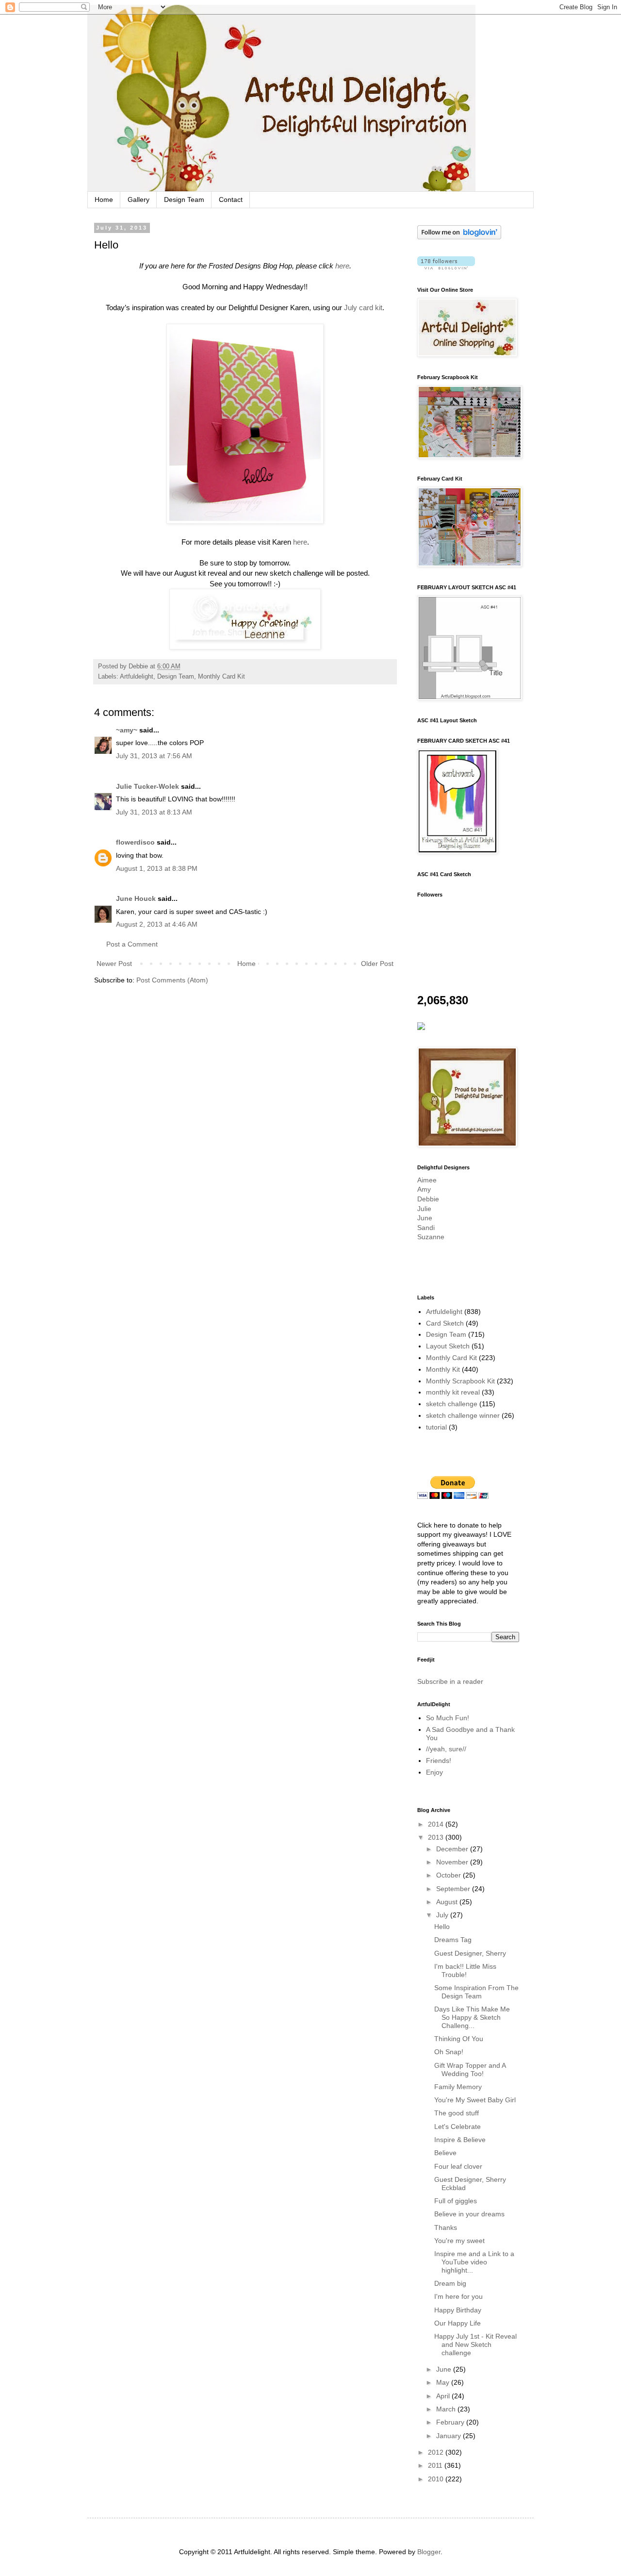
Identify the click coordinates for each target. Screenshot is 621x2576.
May (444, 2382)
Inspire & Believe (460, 2140)
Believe (445, 2153)
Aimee (427, 1180)
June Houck (136, 898)
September (454, 1889)
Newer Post (114, 964)
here (342, 266)
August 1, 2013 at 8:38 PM (157, 868)
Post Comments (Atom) (172, 980)
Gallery (139, 199)
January (449, 2436)
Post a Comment (132, 944)
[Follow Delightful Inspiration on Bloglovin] (459, 237)
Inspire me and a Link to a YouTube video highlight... (474, 2262)
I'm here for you (458, 2296)
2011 (436, 2465)
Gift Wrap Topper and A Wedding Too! (470, 2069)
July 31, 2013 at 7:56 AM (154, 756)
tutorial (436, 1427)
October (449, 1875)
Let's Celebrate (458, 2127)
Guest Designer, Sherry (470, 1953)
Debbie (428, 1199)
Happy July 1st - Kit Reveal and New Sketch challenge (475, 2344)
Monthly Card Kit (221, 677)
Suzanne (431, 1237)
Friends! (439, 1761)
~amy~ (127, 730)
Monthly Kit (443, 1369)
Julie (424, 1209)
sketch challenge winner (463, 1415)
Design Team (184, 199)
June (425, 1218)
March (447, 2409)
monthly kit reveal (453, 1392)
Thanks (446, 2227)
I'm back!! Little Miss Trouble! (465, 1970)
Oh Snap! (449, 2052)
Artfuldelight (137, 677)
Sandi (426, 1228)
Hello (442, 1927)
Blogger (429, 2552)
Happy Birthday (458, 2310)
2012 (437, 2452)
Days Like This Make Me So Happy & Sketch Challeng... (472, 2017)
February (451, 2422)
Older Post (377, 964)
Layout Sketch (448, 1346)
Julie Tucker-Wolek (147, 786)
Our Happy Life (458, 2323)
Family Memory (458, 2087)
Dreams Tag (453, 1940)
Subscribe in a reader (450, 1681)
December (453, 1849)
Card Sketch (445, 1323)
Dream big (450, 2283)
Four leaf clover (458, 2166)
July (443, 1915)
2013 (437, 1837)
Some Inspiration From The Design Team (476, 1992)
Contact (231, 199)
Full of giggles (456, 2201)
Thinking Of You (459, 2039)
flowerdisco (135, 842)
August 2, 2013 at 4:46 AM (157, 924)
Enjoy (434, 1772)
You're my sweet (459, 2241)
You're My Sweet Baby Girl (475, 2100)
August (448, 1902)
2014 (437, 1824)
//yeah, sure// (446, 1749)
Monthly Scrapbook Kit (460, 1381)
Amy (424, 1189)
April (444, 2396)
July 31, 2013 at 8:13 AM (154, 812)
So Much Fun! (448, 1718)
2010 (437, 2479)
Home (104, 199)
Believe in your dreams (469, 2214)
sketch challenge (452, 1404)
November (453, 1862)
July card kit (363, 307)
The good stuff (457, 2113)
